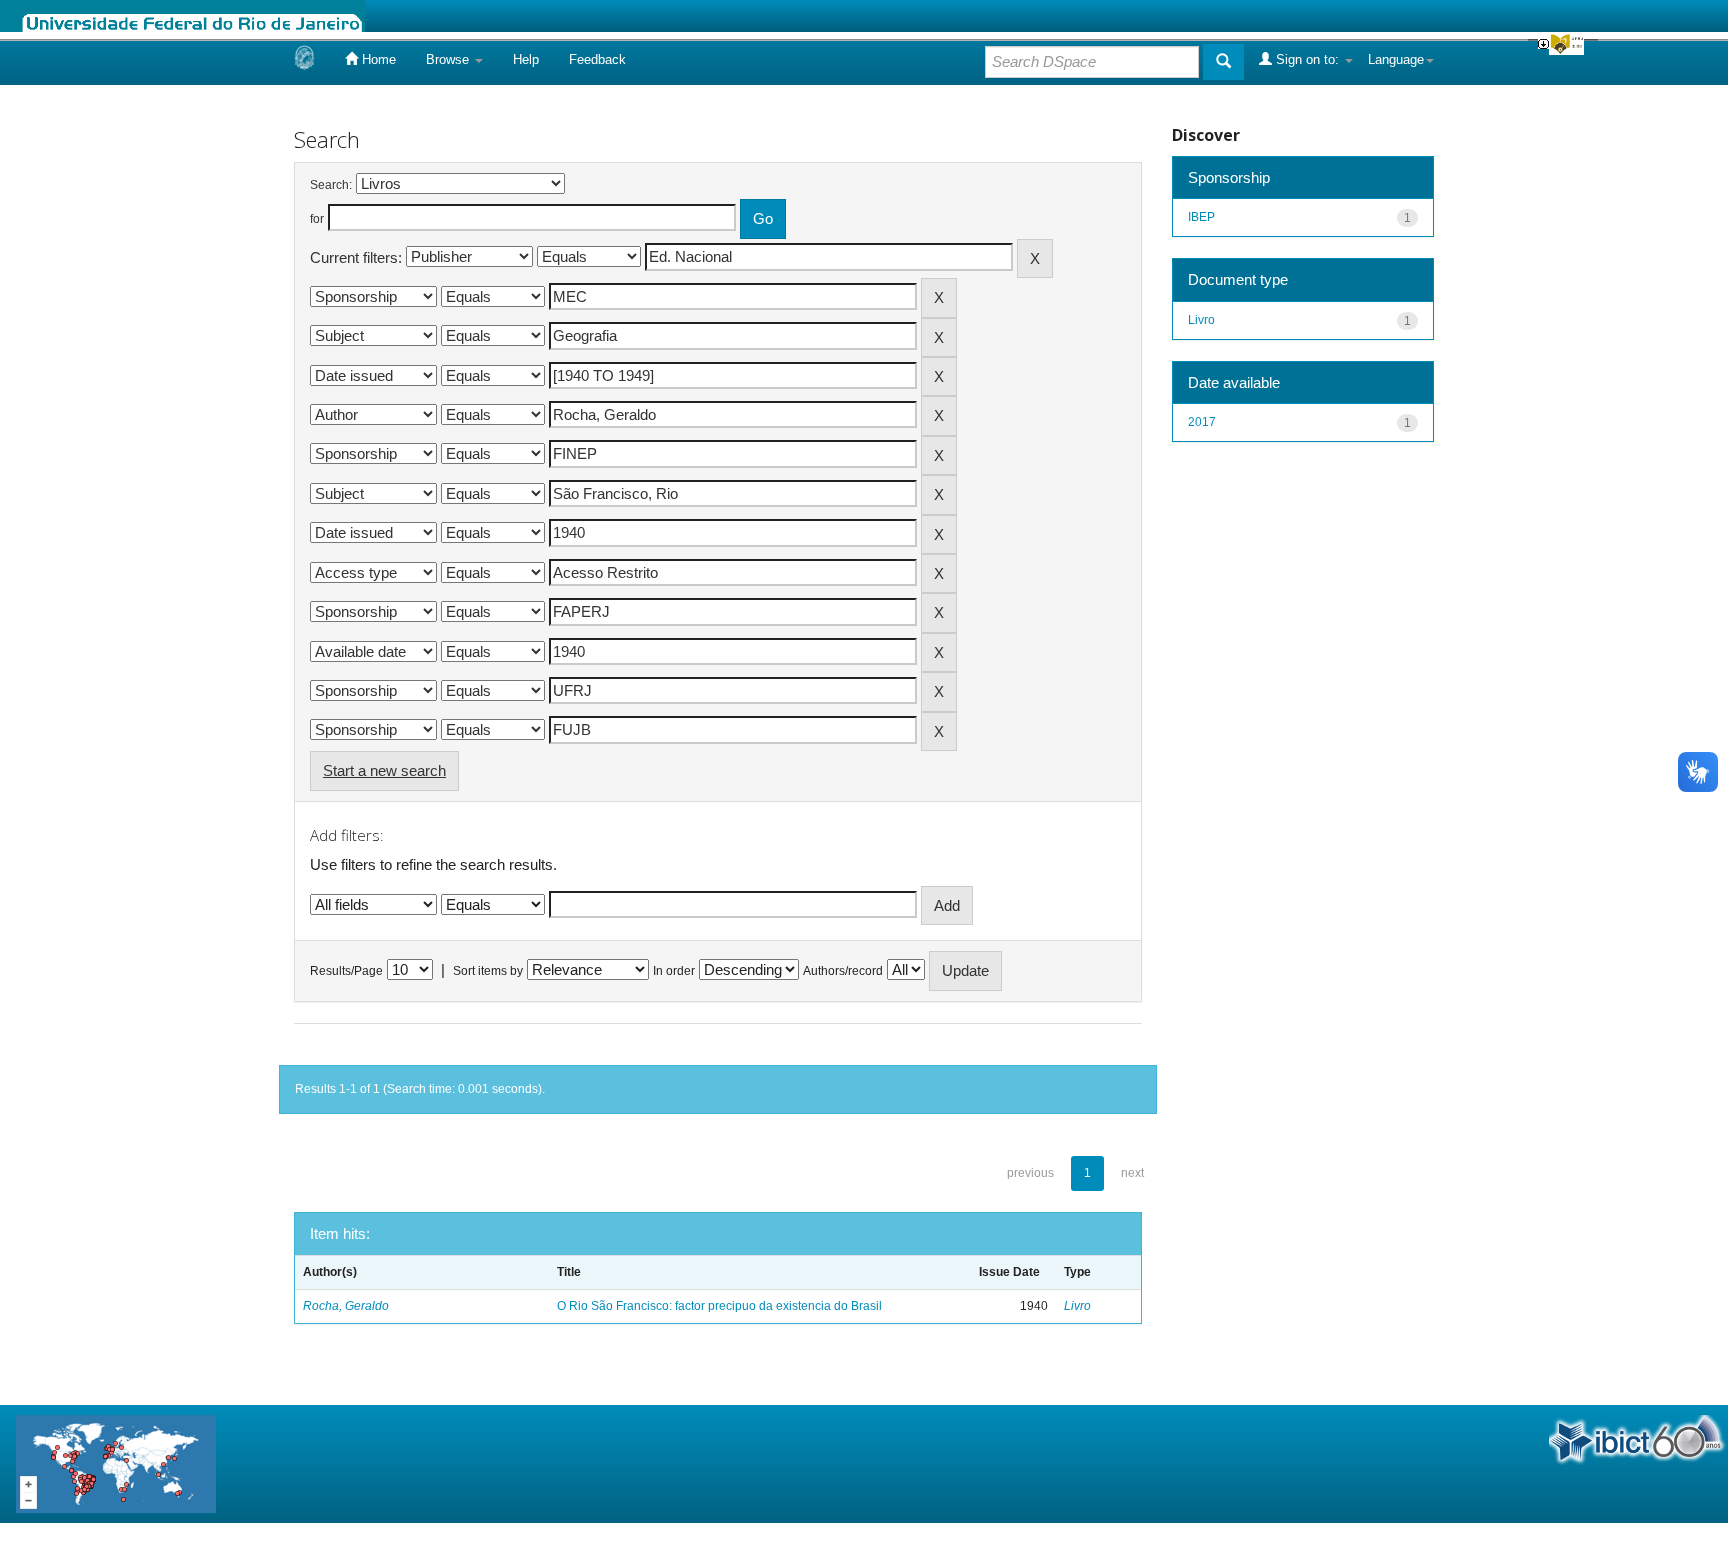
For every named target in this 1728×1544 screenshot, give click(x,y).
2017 (1202, 422)
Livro (1077, 1306)
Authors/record (843, 971)
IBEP (1201, 217)
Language (1396, 59)
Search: (331, 185)
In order (674, 971)
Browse (449, 59)
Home (377, 59)
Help (526, 59)
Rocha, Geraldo (346, 1306)
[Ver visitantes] (116, 1462)
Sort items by (488, 971)
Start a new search (384, 770)
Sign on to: (1307, 59)
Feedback (597, 59)
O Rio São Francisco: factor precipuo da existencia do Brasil (719, 1306)
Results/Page (346, 971)
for (317, 219)
